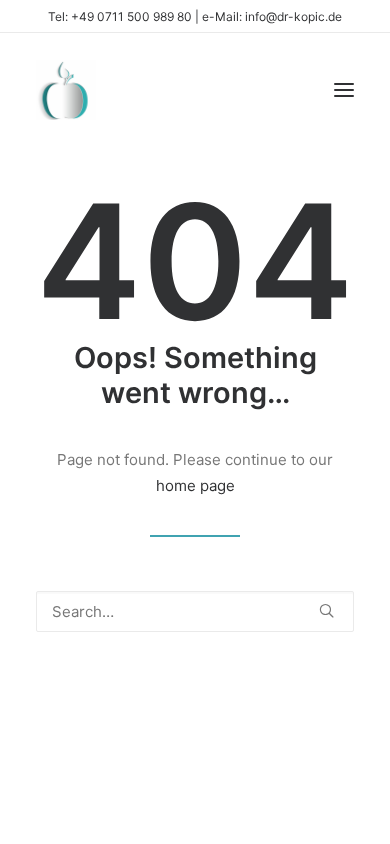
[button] (344, 90)
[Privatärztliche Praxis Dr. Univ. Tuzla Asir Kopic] (66, 90)
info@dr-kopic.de (293, 16)
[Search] (195, 611)
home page (195, 485)
